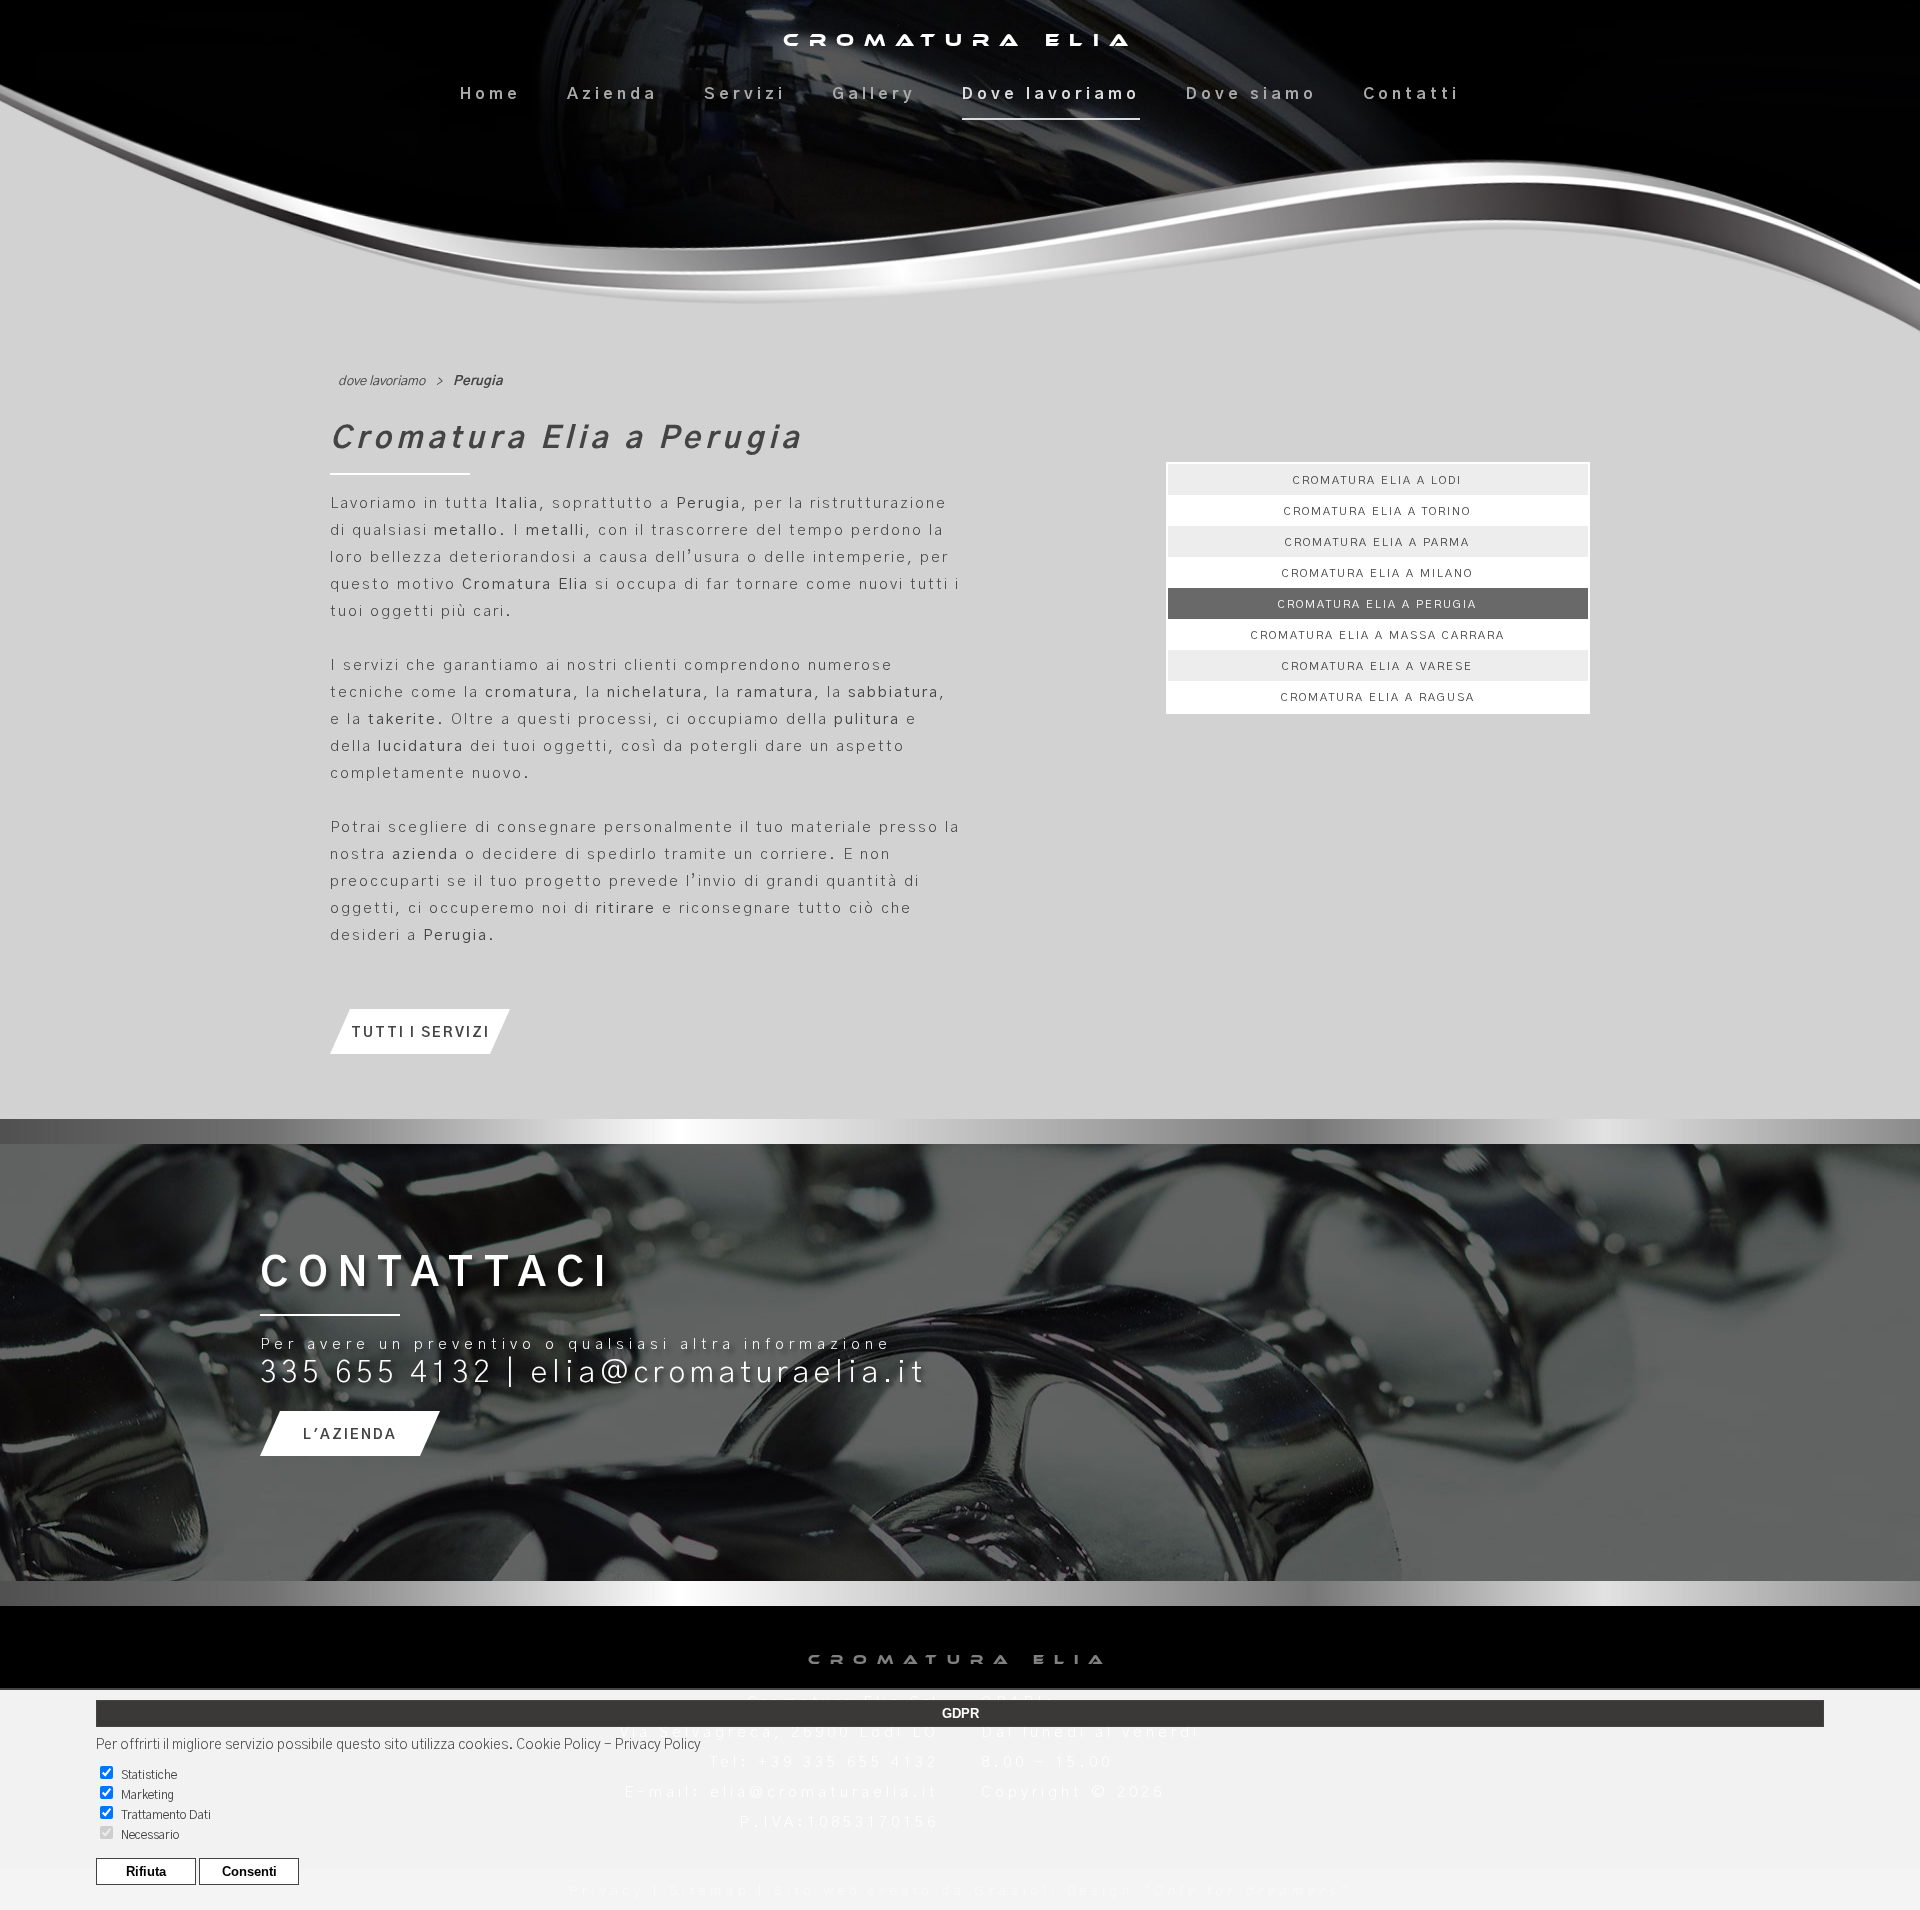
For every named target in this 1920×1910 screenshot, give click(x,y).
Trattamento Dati (166, 1815)
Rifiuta (146, 1871)
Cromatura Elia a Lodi (1377, 480)
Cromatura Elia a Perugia (1377, 604)
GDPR (960, 1713)
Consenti (249, 1871)
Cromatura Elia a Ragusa (1378, 697)
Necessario (150, 1835)
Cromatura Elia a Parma (1377, 542)
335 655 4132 (377, 1373)
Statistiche (149, 1775)
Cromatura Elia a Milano (1377, 573)
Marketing (147, 1795)
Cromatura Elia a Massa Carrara (1378, 635)
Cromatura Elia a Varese (1377, 666)
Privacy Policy (658, 1745)
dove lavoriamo (381, 381)
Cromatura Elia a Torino (1377, 511)
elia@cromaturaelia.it (729, 1373)
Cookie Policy (558, 1745)
